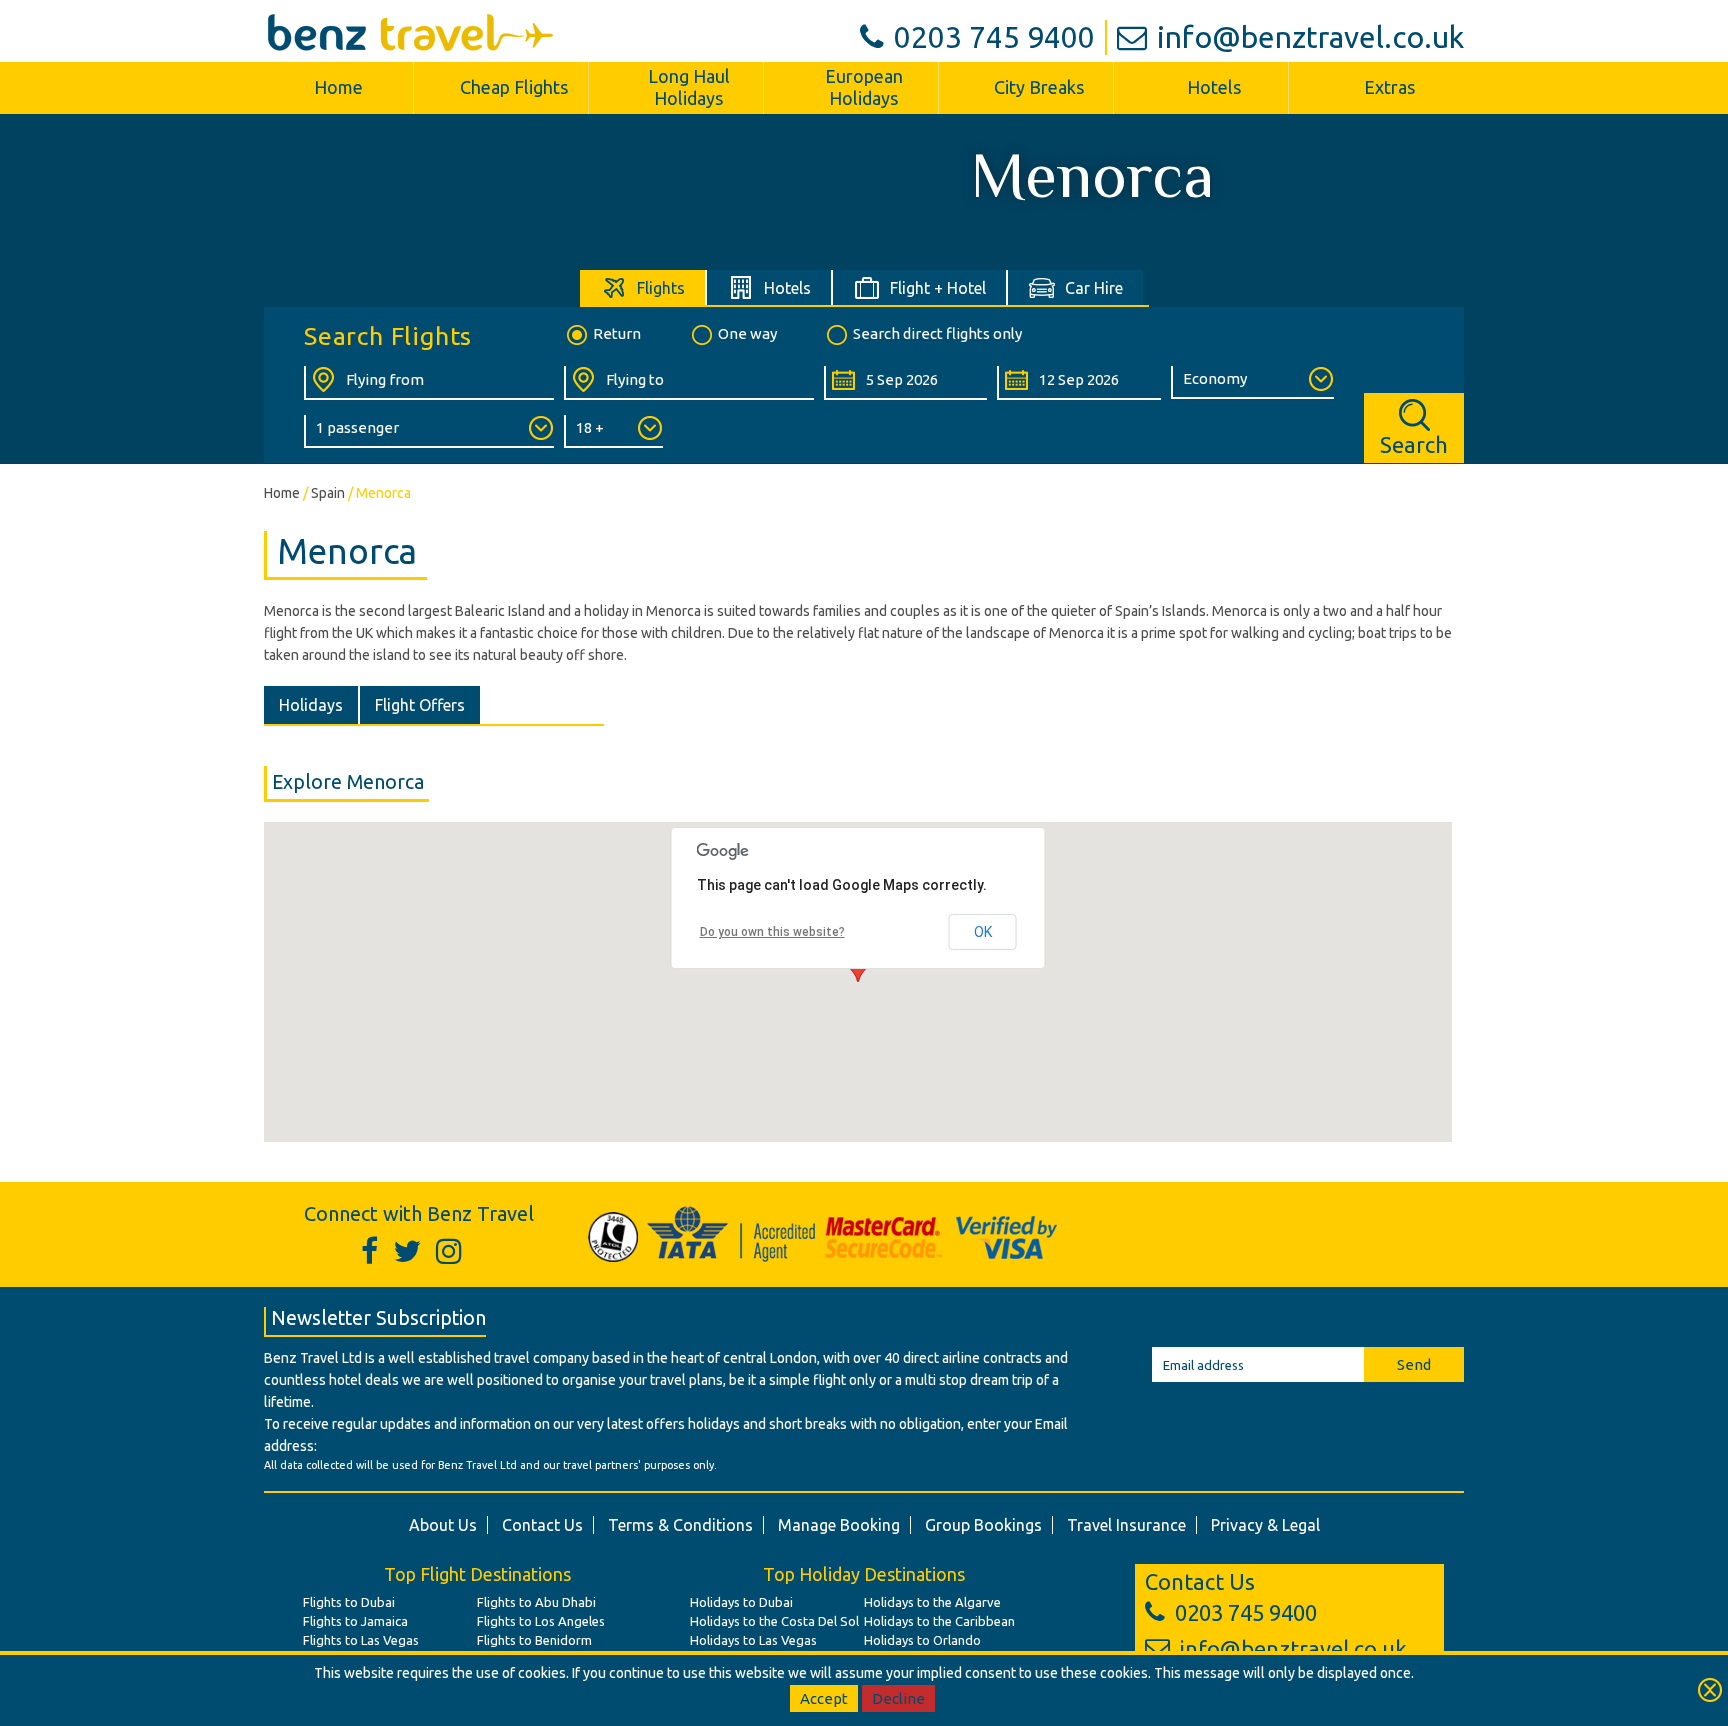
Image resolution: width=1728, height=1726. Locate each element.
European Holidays (864, 87)
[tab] (643, 287)
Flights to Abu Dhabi (536, 1602)
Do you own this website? (772, 932)
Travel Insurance (1126, 1525)
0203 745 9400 (994, 37)
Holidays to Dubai (741, 1602)
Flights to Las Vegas (361, 1640)
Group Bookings (983, 1525)
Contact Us (542, 1525)
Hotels (1214, 87)
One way (747, 333)
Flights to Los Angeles (541, 1621)
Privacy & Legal (1265, 1525)
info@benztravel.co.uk (1310, 37)
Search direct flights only (937, 333)
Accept (824, 1698)
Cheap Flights (514, 87)
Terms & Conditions (680, 1525)
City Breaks (1039, 87)
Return (617, 333)
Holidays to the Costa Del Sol (774, 1621)
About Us (443, 1525)
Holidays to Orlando (922, 1640)
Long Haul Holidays (689, 87)
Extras (1389, 87)
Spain (328, 493)
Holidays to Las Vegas (753, 1640)
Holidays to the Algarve (932, 1602)
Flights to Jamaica (355, 1621)
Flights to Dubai (349, 1602)
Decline (898, 1698)
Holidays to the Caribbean (939, 1621)
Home (338, 87)
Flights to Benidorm (534, 1640)
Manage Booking (839, 1525)
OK (983, 932)
